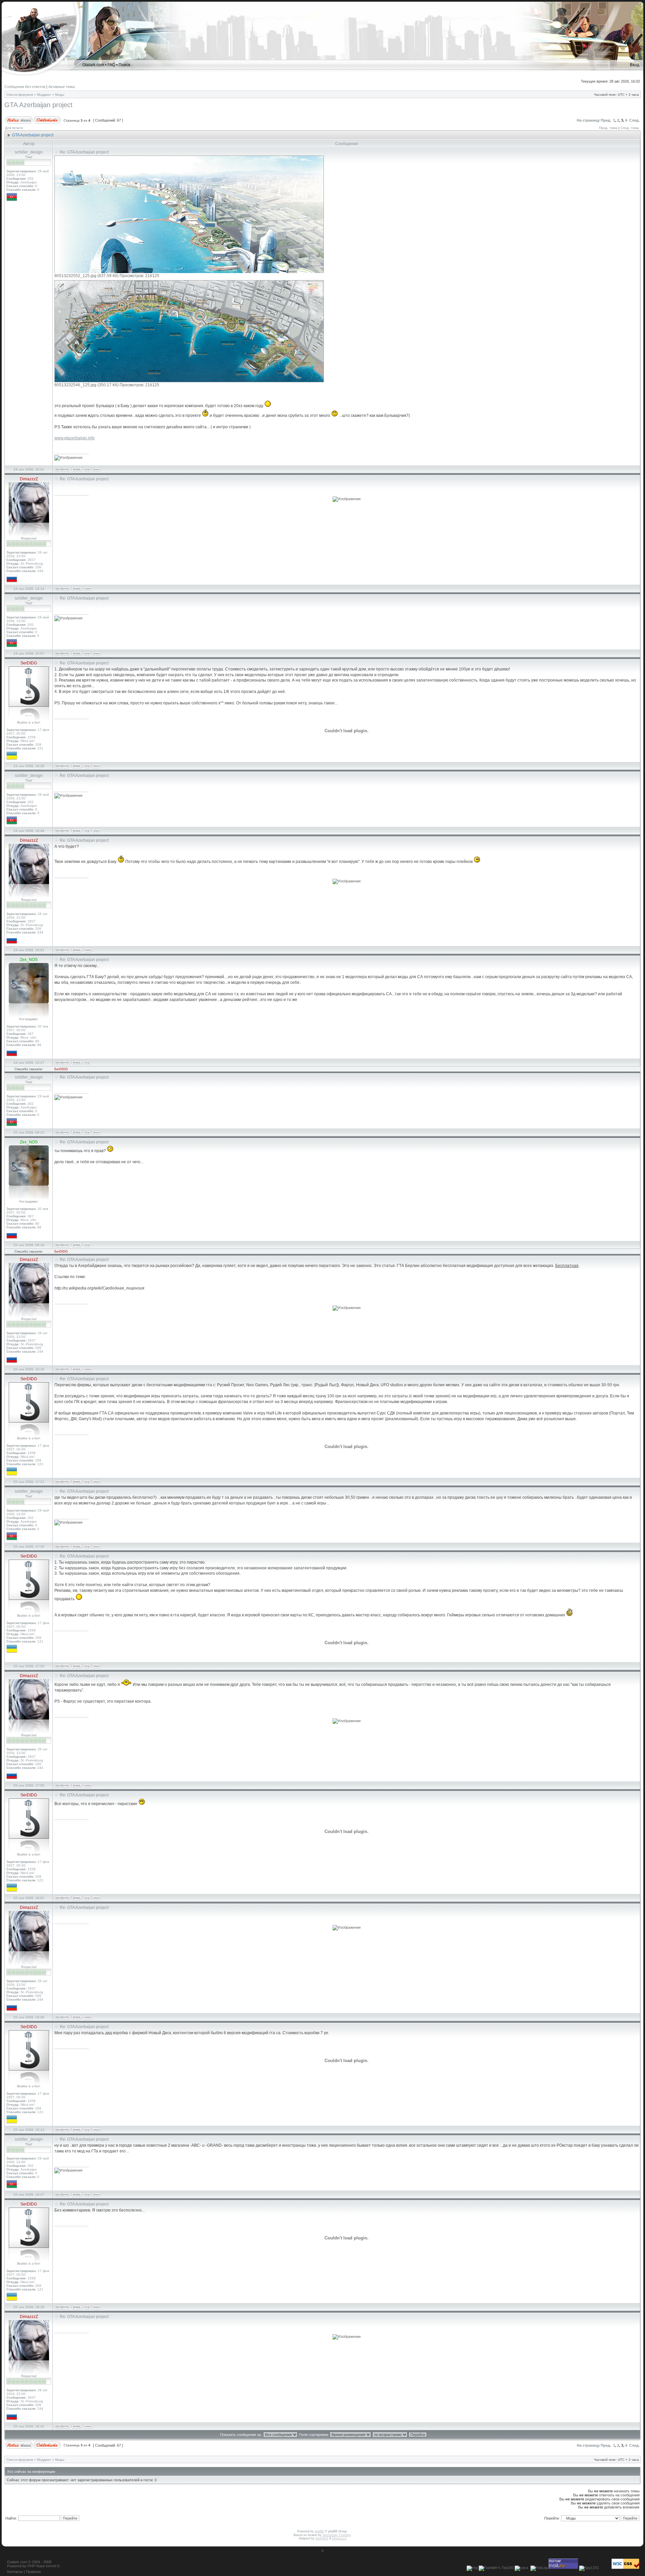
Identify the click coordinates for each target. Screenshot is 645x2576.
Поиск (124, 65)
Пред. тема (608, 128)
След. (634, 120)
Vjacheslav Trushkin (337, 2535)
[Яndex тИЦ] (521, 2568)
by (25, 2566)
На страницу (588, 120)
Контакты (15, 2572)
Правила (33, 2572)
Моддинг (44, 95)
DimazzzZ (339, 2538)
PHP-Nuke (36, 2566)
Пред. (606, 120)
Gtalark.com (93, 65)
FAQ (111, 65)
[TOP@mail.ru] (563, 2568)
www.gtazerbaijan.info (75, 438)
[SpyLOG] (589, 2568)
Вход (635, 65)
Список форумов (20, 95)
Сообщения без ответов (25, 87)
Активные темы (62, 87)
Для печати (14, 128)
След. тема (630, 128)
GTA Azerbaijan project (38, 105)
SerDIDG (61, 1069)
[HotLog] (539, 2568)
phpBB (319, 2531)
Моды (60, 95)
